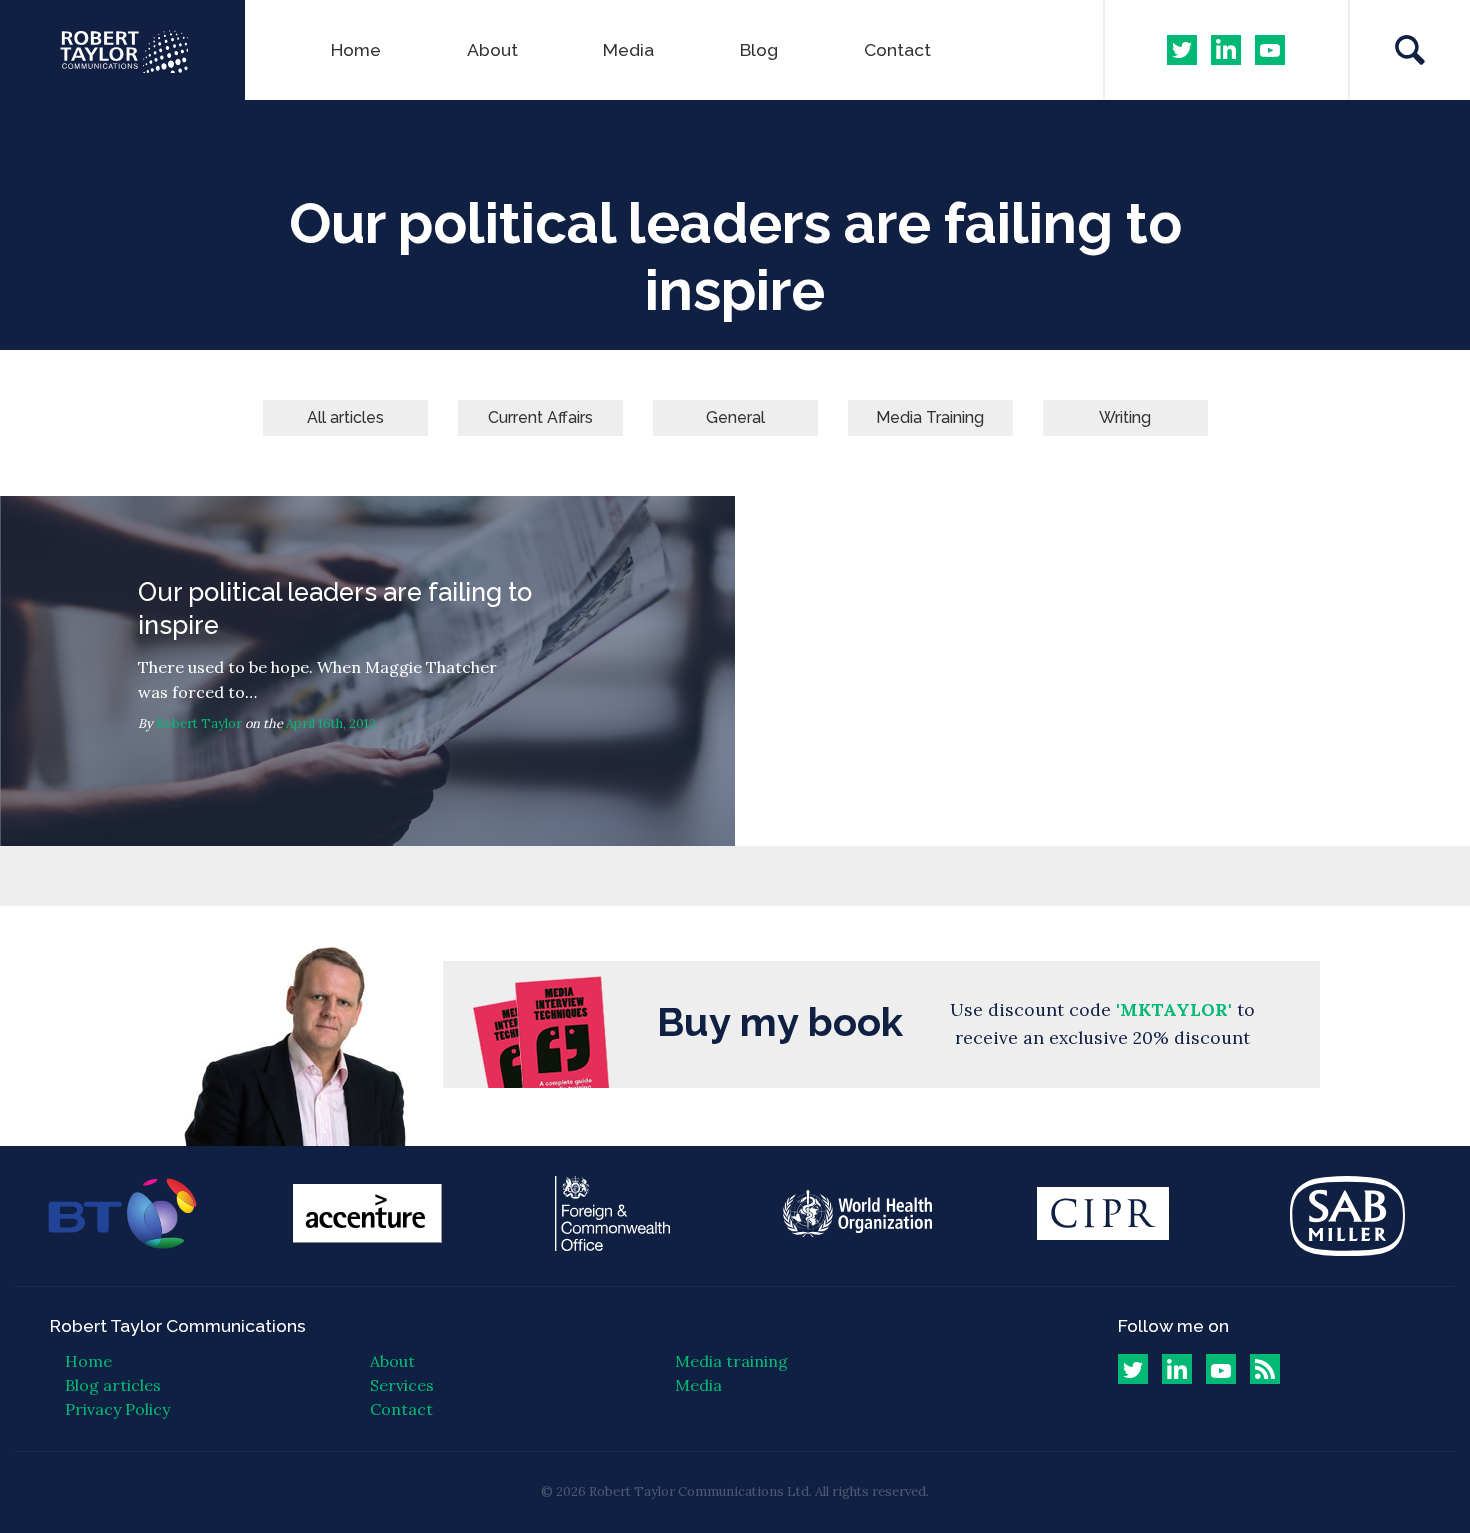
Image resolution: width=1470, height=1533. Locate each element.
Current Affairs (540, 417)
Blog (759, 49)
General (735, 417)
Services (402, 1385)
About (492, 49)
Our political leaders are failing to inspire (367, 671)
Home (356, 49)
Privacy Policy (117, 1409)
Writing (1125, 417)
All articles (345, 417)
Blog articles (113, 1385)
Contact (897, 49)
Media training (731, 1361)
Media (628, 49)
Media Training (930, 417)
